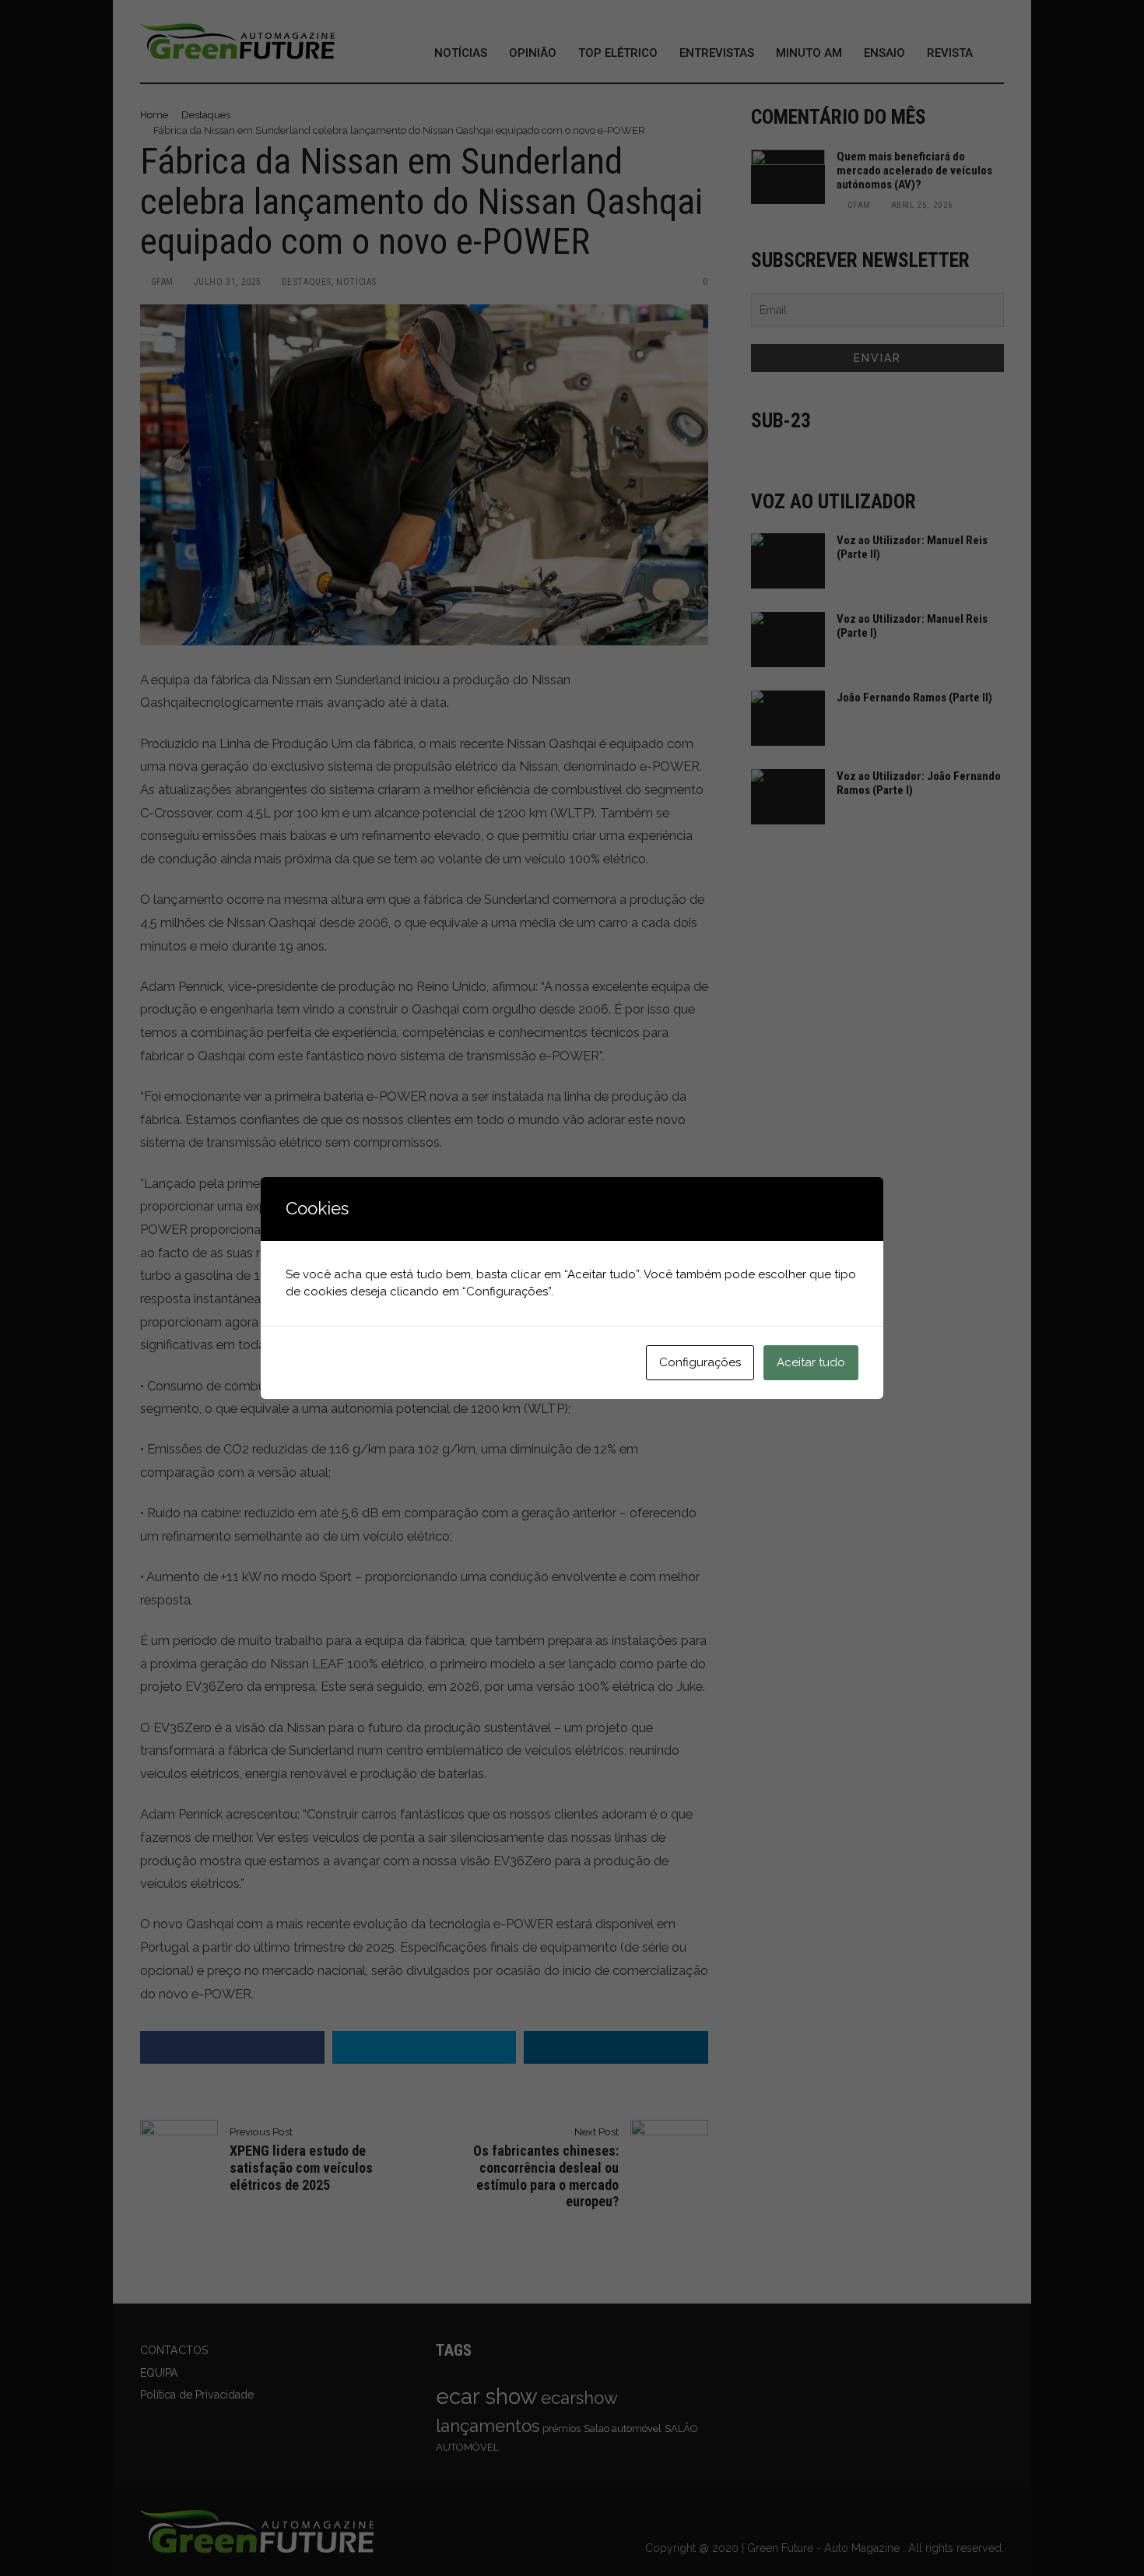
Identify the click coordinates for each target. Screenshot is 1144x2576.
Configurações (700, 1362)
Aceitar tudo (811, 1362)
